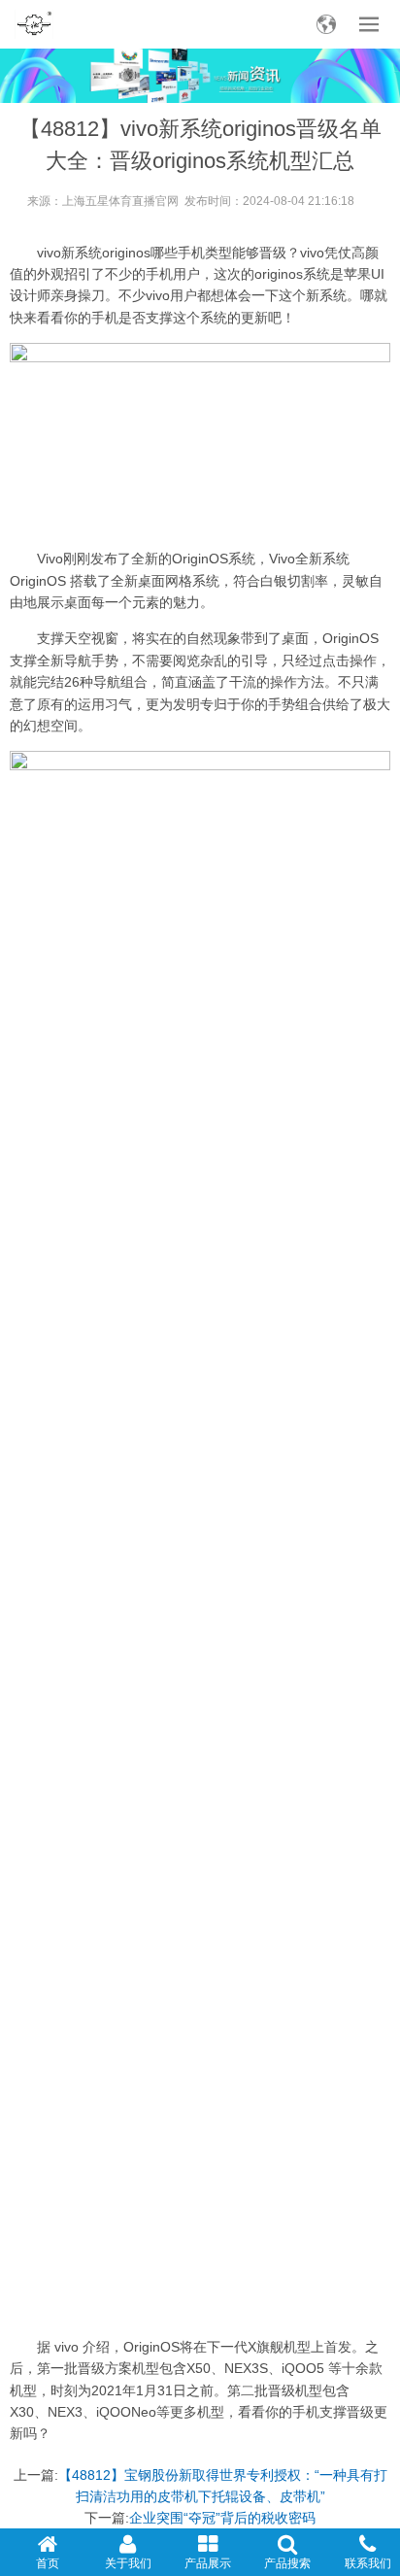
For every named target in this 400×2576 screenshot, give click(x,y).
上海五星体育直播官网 (120, 201)
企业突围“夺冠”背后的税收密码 (222, 2518)
